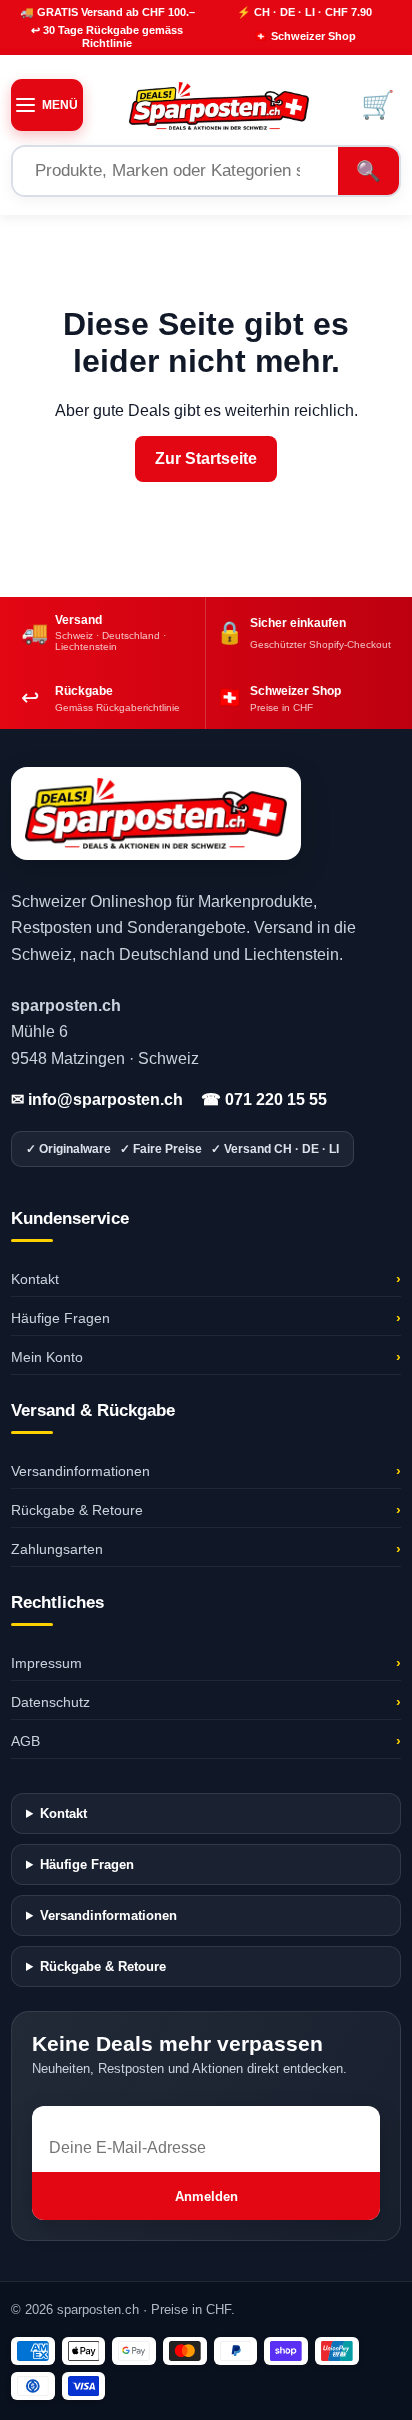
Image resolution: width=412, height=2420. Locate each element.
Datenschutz (206, 1702)
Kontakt (206, 1279)
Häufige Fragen (206, 1318)
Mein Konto (206, 1357)
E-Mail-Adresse (87, 2114)
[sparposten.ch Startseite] (219, 105)
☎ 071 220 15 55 (264, 1099)
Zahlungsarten (206, 1549)
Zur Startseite (206, 458)
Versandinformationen (206, 1471)
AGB (206, 1741)
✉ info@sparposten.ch (97, 1099)
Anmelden (206, 2196)
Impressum (206, 1663)
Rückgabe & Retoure (206, 1510)
